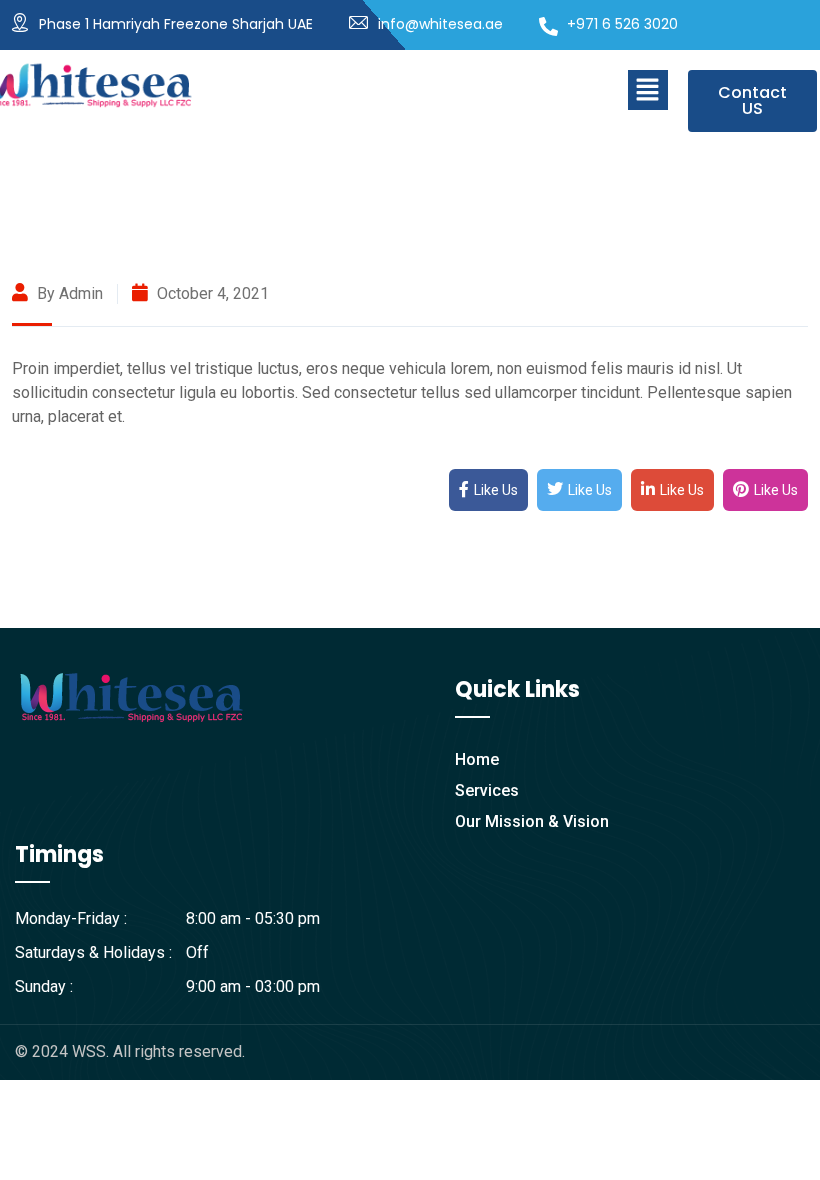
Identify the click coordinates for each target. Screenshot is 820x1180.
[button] (648, 90)
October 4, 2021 (211, 293)
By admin (68, 293)
